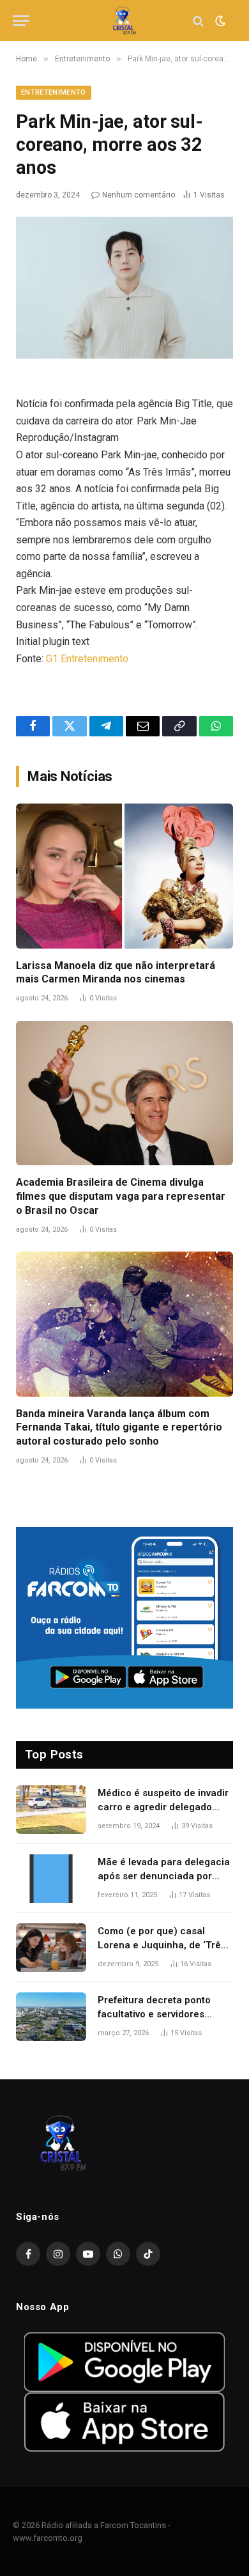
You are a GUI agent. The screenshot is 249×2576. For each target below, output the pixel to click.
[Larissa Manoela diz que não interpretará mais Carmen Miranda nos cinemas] (124, 876)
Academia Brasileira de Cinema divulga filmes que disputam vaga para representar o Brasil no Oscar (121, 1196)
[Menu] (21, 21)
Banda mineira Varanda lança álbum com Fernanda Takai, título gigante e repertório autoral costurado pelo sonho (119, 1428)
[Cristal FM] (125, 21)
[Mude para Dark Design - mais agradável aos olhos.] (219, 21)
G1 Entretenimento (87, 659)
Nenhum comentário (139, 195)
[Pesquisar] (198, 21)
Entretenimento (54, 92)
